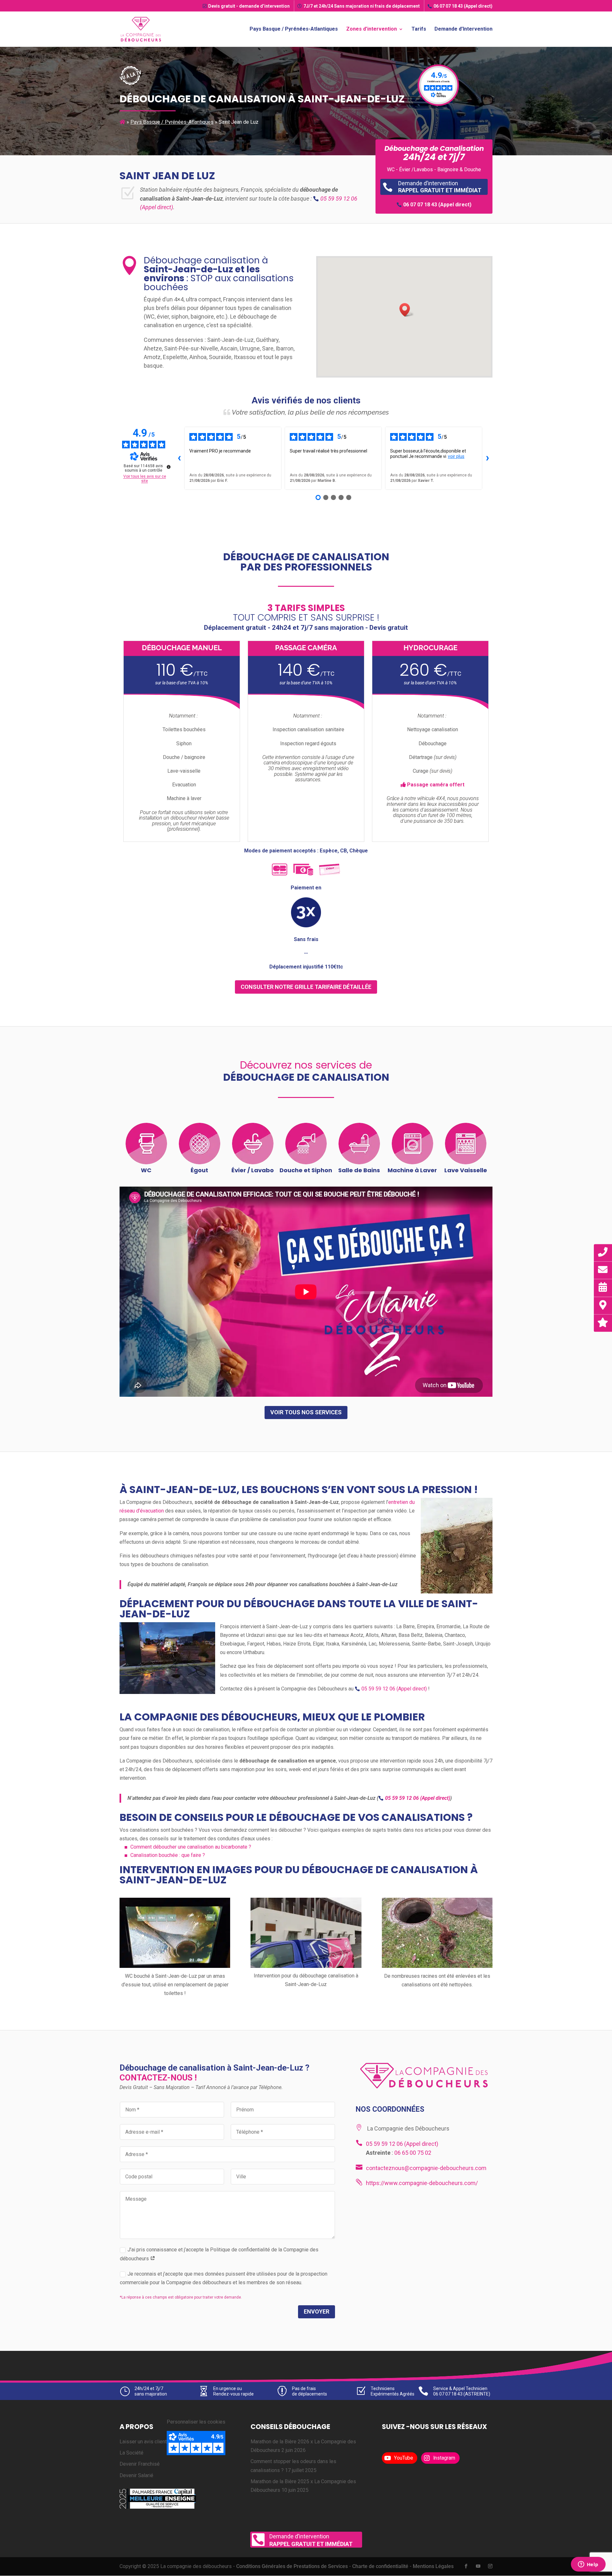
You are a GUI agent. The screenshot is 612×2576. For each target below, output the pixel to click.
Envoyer (317, 2311)
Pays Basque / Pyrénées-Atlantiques (294, 29)
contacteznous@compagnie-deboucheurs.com (426, 2168)
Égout (199, 1170)
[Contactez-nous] (603, 1270)
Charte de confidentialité (380, 2567)
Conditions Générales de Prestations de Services (292, 2567)
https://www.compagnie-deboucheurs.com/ (422, 2183)
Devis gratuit (249, 6)
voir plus (456, 456)
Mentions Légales (433, 2567)
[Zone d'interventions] (603, 1305)
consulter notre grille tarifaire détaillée (306, 987)
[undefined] (169, 467)
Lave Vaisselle (466, 1170)
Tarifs (419, 29)
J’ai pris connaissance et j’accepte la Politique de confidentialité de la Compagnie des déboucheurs (219, 2254)
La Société (131, 2453)
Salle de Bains (359, 1170)
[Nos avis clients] (603, 1323)
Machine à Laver (412, 1170)
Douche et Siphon (306, 1170)
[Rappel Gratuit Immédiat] (603, 1252)
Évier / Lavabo (253, 1170)
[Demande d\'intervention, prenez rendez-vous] (603, 1288)
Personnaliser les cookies (196, 2422)
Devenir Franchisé (140, 2464)
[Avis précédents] (179, 458)
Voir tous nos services (306, 1412)
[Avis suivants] (487, 458)
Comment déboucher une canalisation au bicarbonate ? (191, 1847)
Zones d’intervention (372, 29)
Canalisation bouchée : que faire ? (168, 1855)
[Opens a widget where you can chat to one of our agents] (588, 2565)
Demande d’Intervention (463, 29)
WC (146, 1170)
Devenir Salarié (136, 2475)
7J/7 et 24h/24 (362, 6)
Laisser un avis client (143, 2442)
